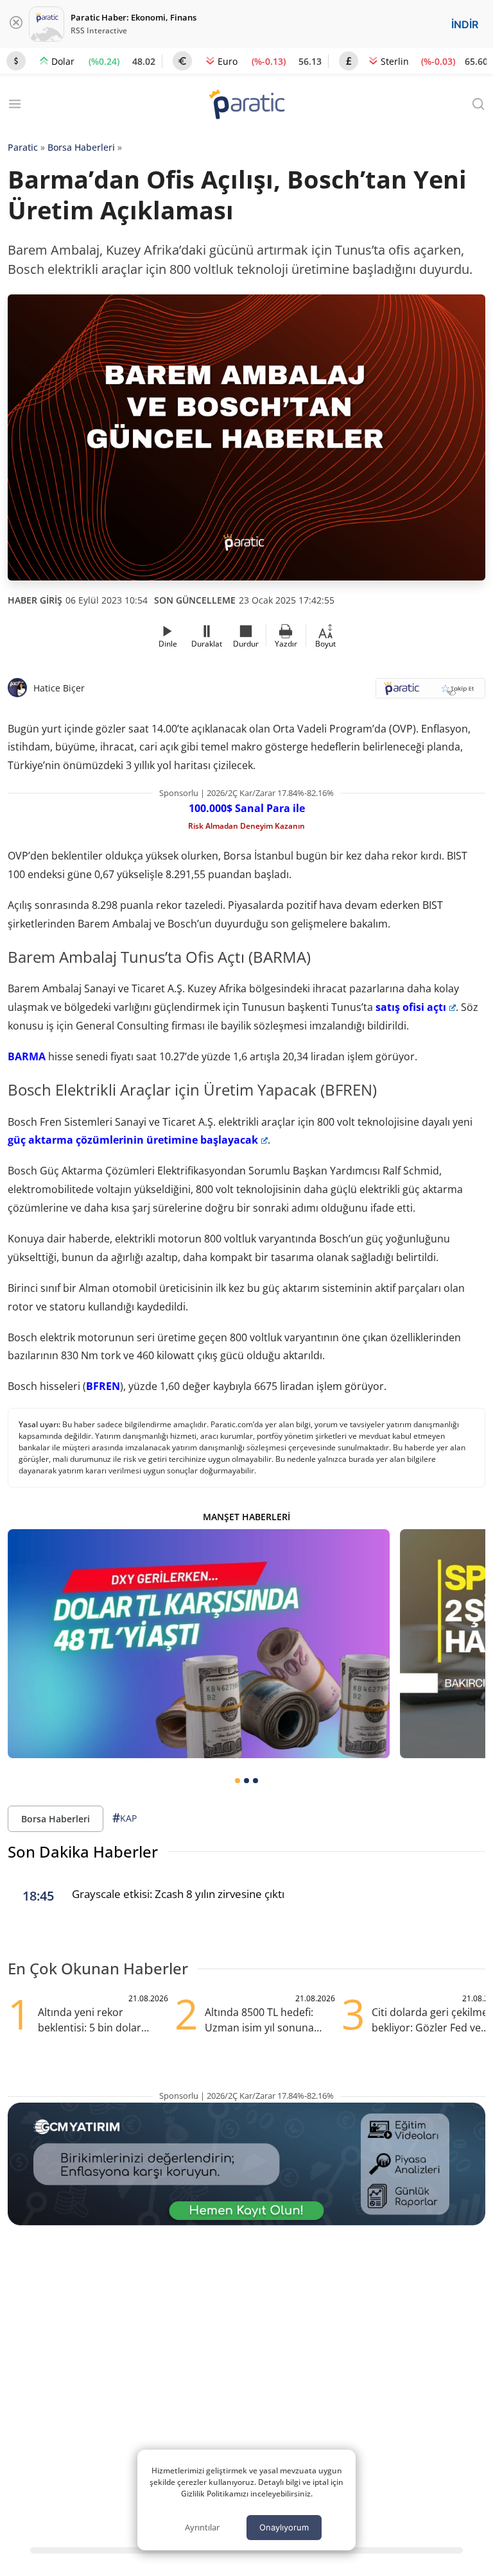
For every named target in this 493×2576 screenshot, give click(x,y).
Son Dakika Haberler (83, 1851)
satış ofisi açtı (411, 1007)
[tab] (238, 1781)
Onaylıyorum (284, 2527)
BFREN (103, 1386)
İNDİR (465, 24)
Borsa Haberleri (81, 147)
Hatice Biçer (59, 688)
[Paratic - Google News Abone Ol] (430, 692)
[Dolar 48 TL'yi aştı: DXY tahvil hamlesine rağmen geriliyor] (199, 1644)
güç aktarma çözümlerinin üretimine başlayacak (133, 1140)
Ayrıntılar (202, 2527)
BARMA (27, 1056)
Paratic (23, 147)
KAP (125, 1818)
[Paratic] (246, 106)
